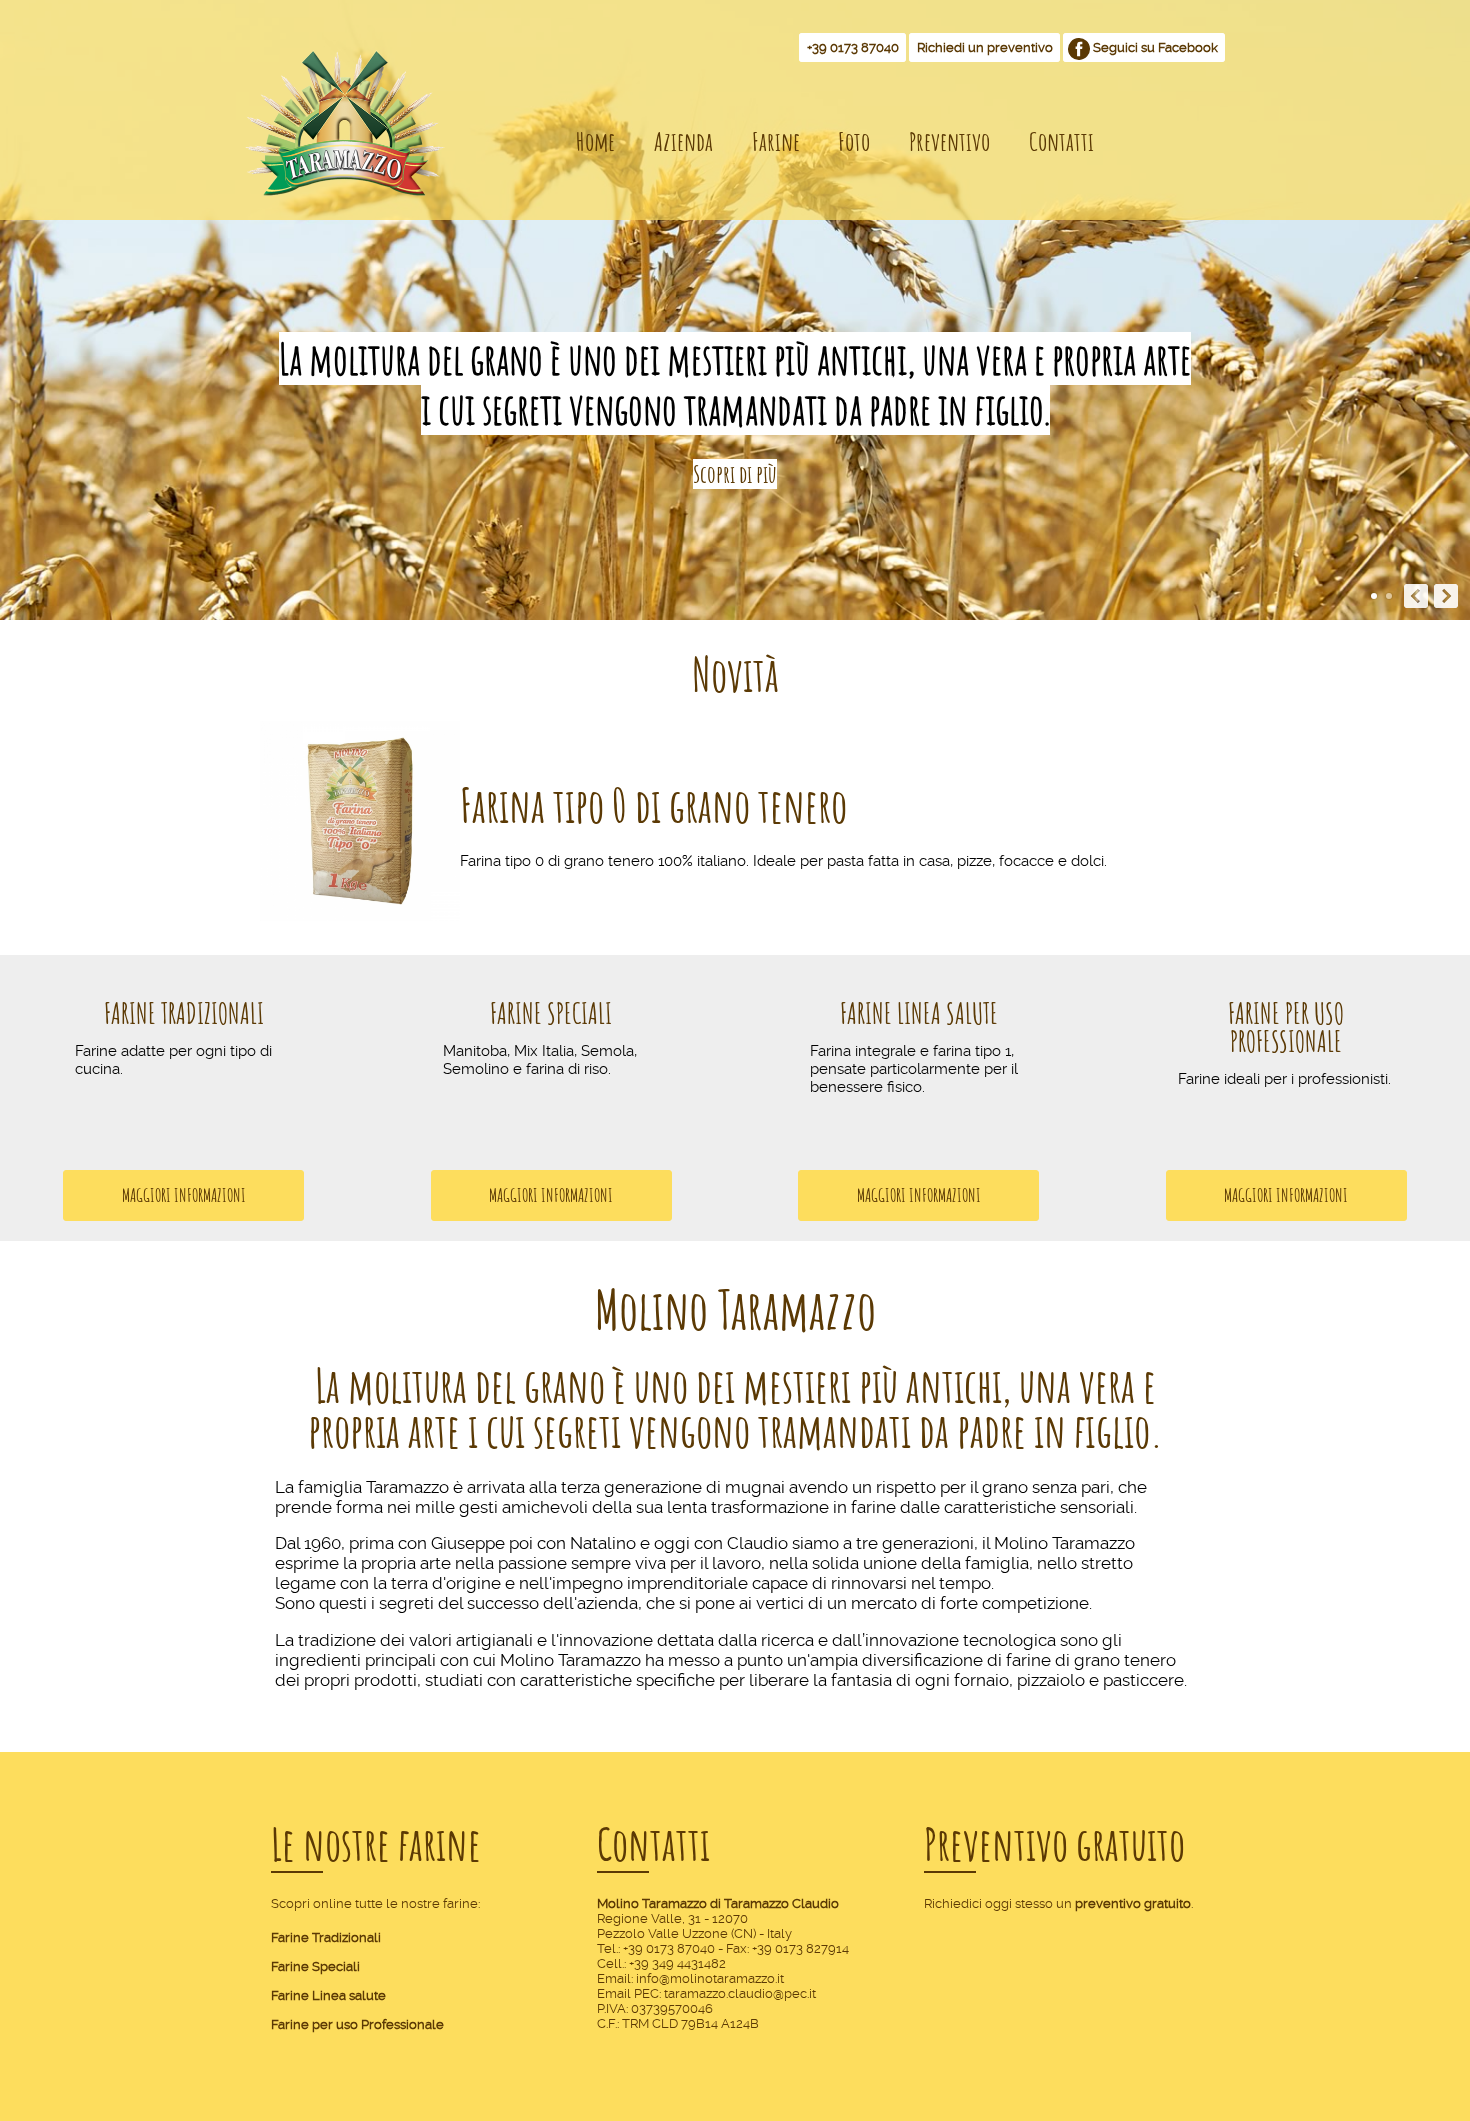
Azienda (683, 141)
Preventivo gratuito (1054, 1843)
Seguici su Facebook (1155, 47)
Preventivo (949, 141)
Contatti (1061, 141)
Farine (776, 141)
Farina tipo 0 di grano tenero (653, 805)
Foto (854, 141)
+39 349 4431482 (677, 1963)
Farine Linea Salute (919, 1013)
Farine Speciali (551, 1013)
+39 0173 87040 (853, 47)
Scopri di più (735, 474)
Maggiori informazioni (184, 1194)
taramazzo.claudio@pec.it (740, 1993)
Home (595, 141)
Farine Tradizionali (184, 1013)
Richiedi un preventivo (985, 47)
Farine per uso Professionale (1286, 1027)
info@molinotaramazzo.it (710, 1978)
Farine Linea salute (328, 1995)
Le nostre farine (376, 1843)
